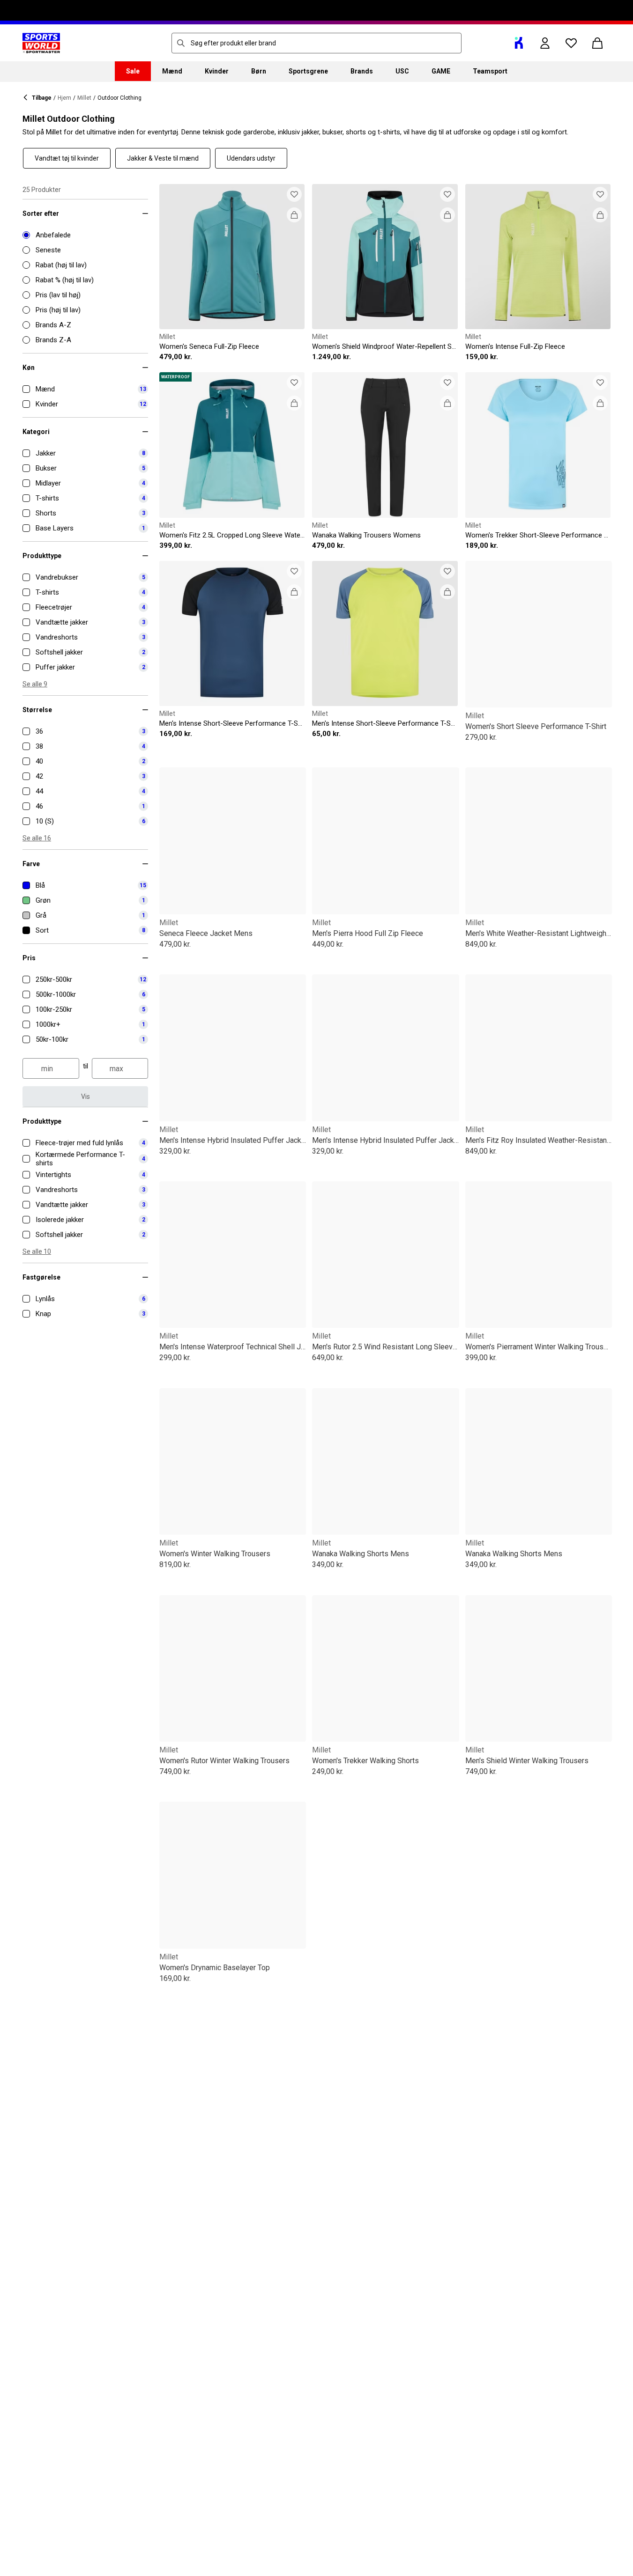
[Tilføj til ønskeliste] (294, 194)
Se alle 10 (37, 1251)
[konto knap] (545, 43)
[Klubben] (519, 43)
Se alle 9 (35, 684)
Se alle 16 (37, 838)
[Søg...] (181, 43)
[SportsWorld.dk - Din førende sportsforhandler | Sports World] (41, 43)
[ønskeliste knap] (571, 43)
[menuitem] (133, 71)
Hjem (64, 98)
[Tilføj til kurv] (294, 215)
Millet (84, 98)
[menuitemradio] (85, 235)
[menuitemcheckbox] (85, 389)
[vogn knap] (597, 43)
